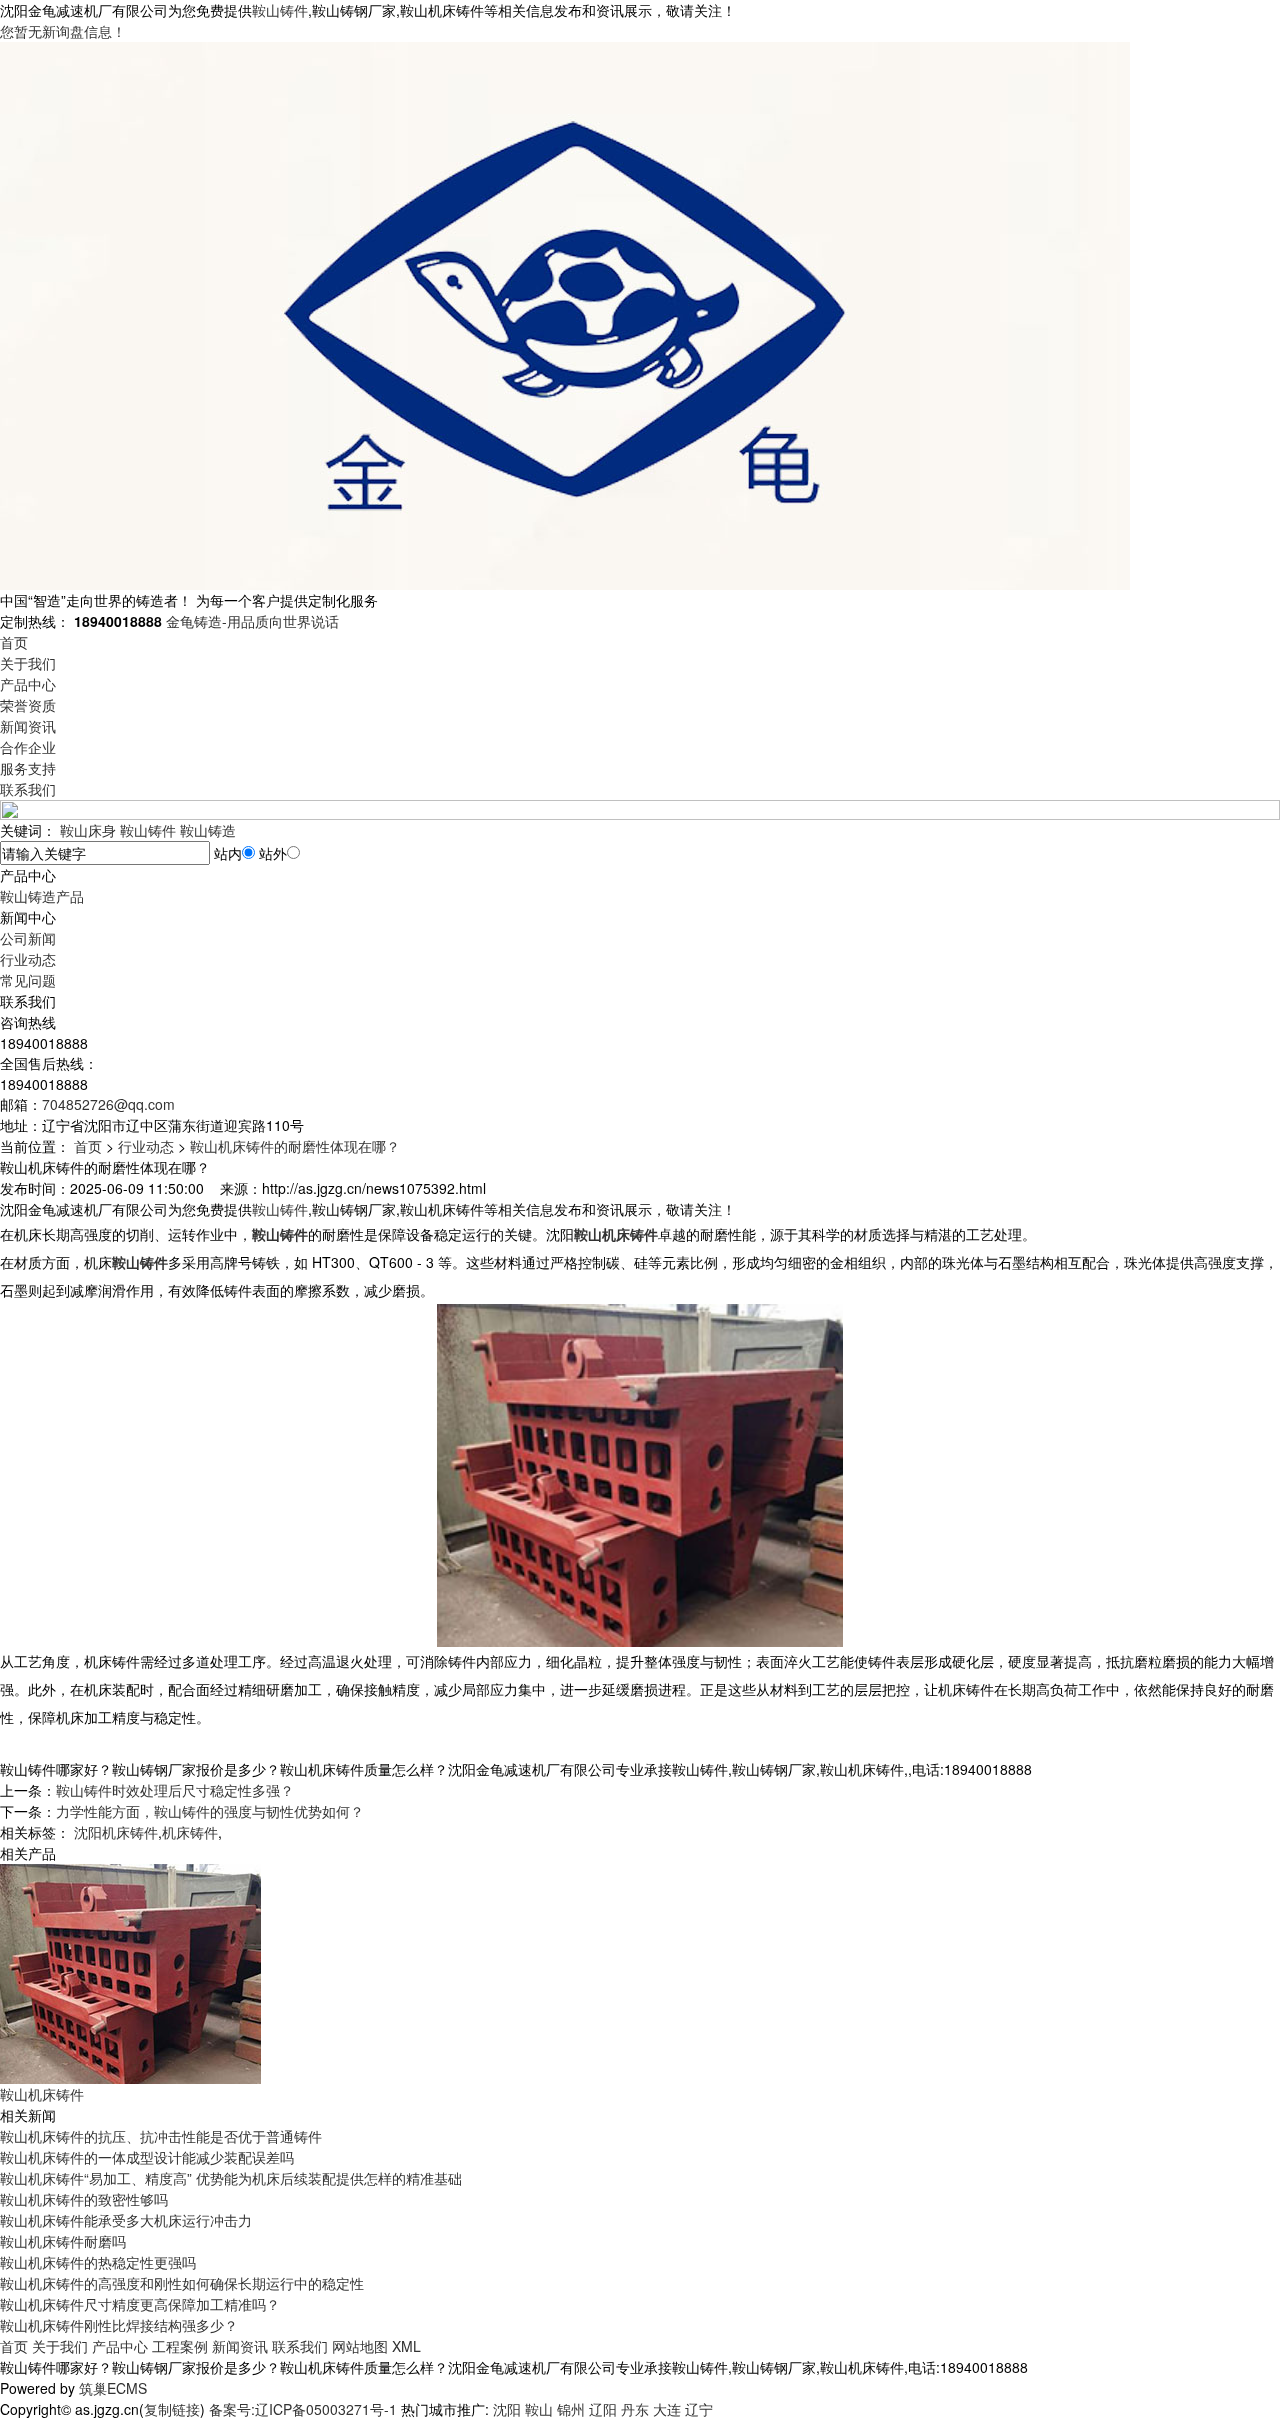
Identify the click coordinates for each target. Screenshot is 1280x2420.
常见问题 (28, 980)
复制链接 (172, 2409)
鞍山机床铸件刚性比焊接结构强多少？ (119, 2325)
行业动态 (28, 959)
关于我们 (28, 663)
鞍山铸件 (280, 10)
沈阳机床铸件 (116, 1832)
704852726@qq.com (108, 1104)
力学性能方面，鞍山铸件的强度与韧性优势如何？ (210, 1811)
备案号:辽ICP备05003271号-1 (303, 2409)
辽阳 (603, 2409)
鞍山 (539, 2409)
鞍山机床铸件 (42, 2094)
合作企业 (28, 747)
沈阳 (507, 2409)
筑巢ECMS (113, 2388)
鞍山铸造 (208, 830)
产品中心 (28, 684)
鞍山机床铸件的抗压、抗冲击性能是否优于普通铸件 (161, 2136)
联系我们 (28, 789)
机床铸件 (190, 1832)
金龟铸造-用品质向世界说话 (252, 621)
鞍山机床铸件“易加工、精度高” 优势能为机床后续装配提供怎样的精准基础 (231, 2178)
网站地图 (360, 2346)
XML (406, 2346)
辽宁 (699, 2409)
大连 (667, 2409)
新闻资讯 (28, 726)
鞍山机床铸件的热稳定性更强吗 (98, 2262)
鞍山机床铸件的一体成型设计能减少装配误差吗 (147, 2157)
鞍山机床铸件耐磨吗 (63, 2241)
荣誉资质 (28, 705)
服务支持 (28, 768)
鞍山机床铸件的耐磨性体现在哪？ (295, 1146)
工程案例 (180, 2346)
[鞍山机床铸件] (130, 1972)
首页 (14, 642)
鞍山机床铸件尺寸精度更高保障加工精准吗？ (140, 2304)
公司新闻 (28, 938)
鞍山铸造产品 (42, 896)
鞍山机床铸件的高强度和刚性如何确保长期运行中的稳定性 (182, 2283)
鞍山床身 (88, 830)
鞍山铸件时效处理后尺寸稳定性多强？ (175, 1790)
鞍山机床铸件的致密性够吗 (84, 2199)
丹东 (635, 2409)
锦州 (571, 2409)
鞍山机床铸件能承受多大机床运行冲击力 (126, 2220)
